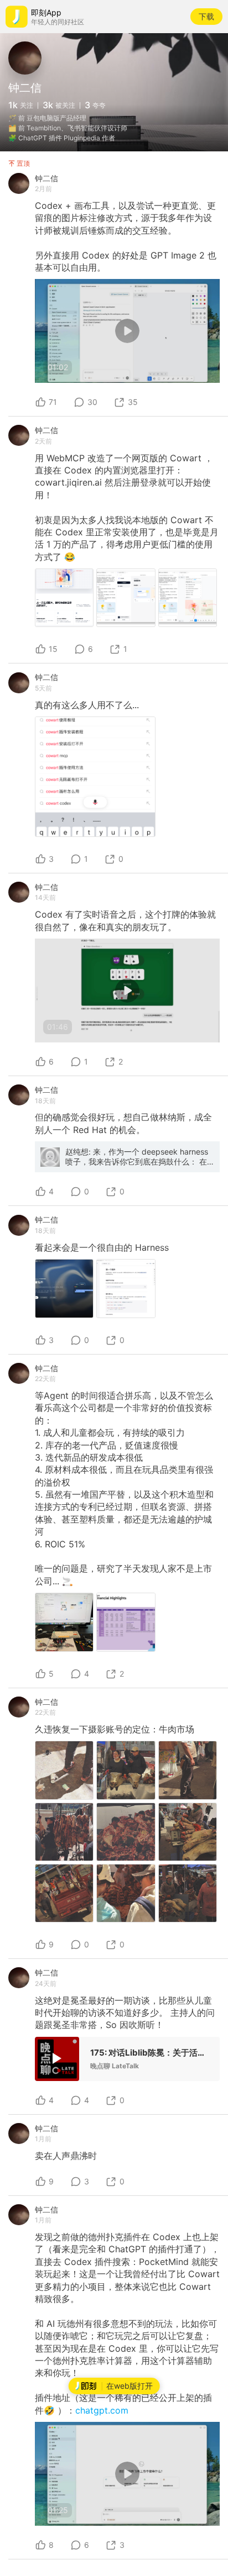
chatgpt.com (102, 2410)
